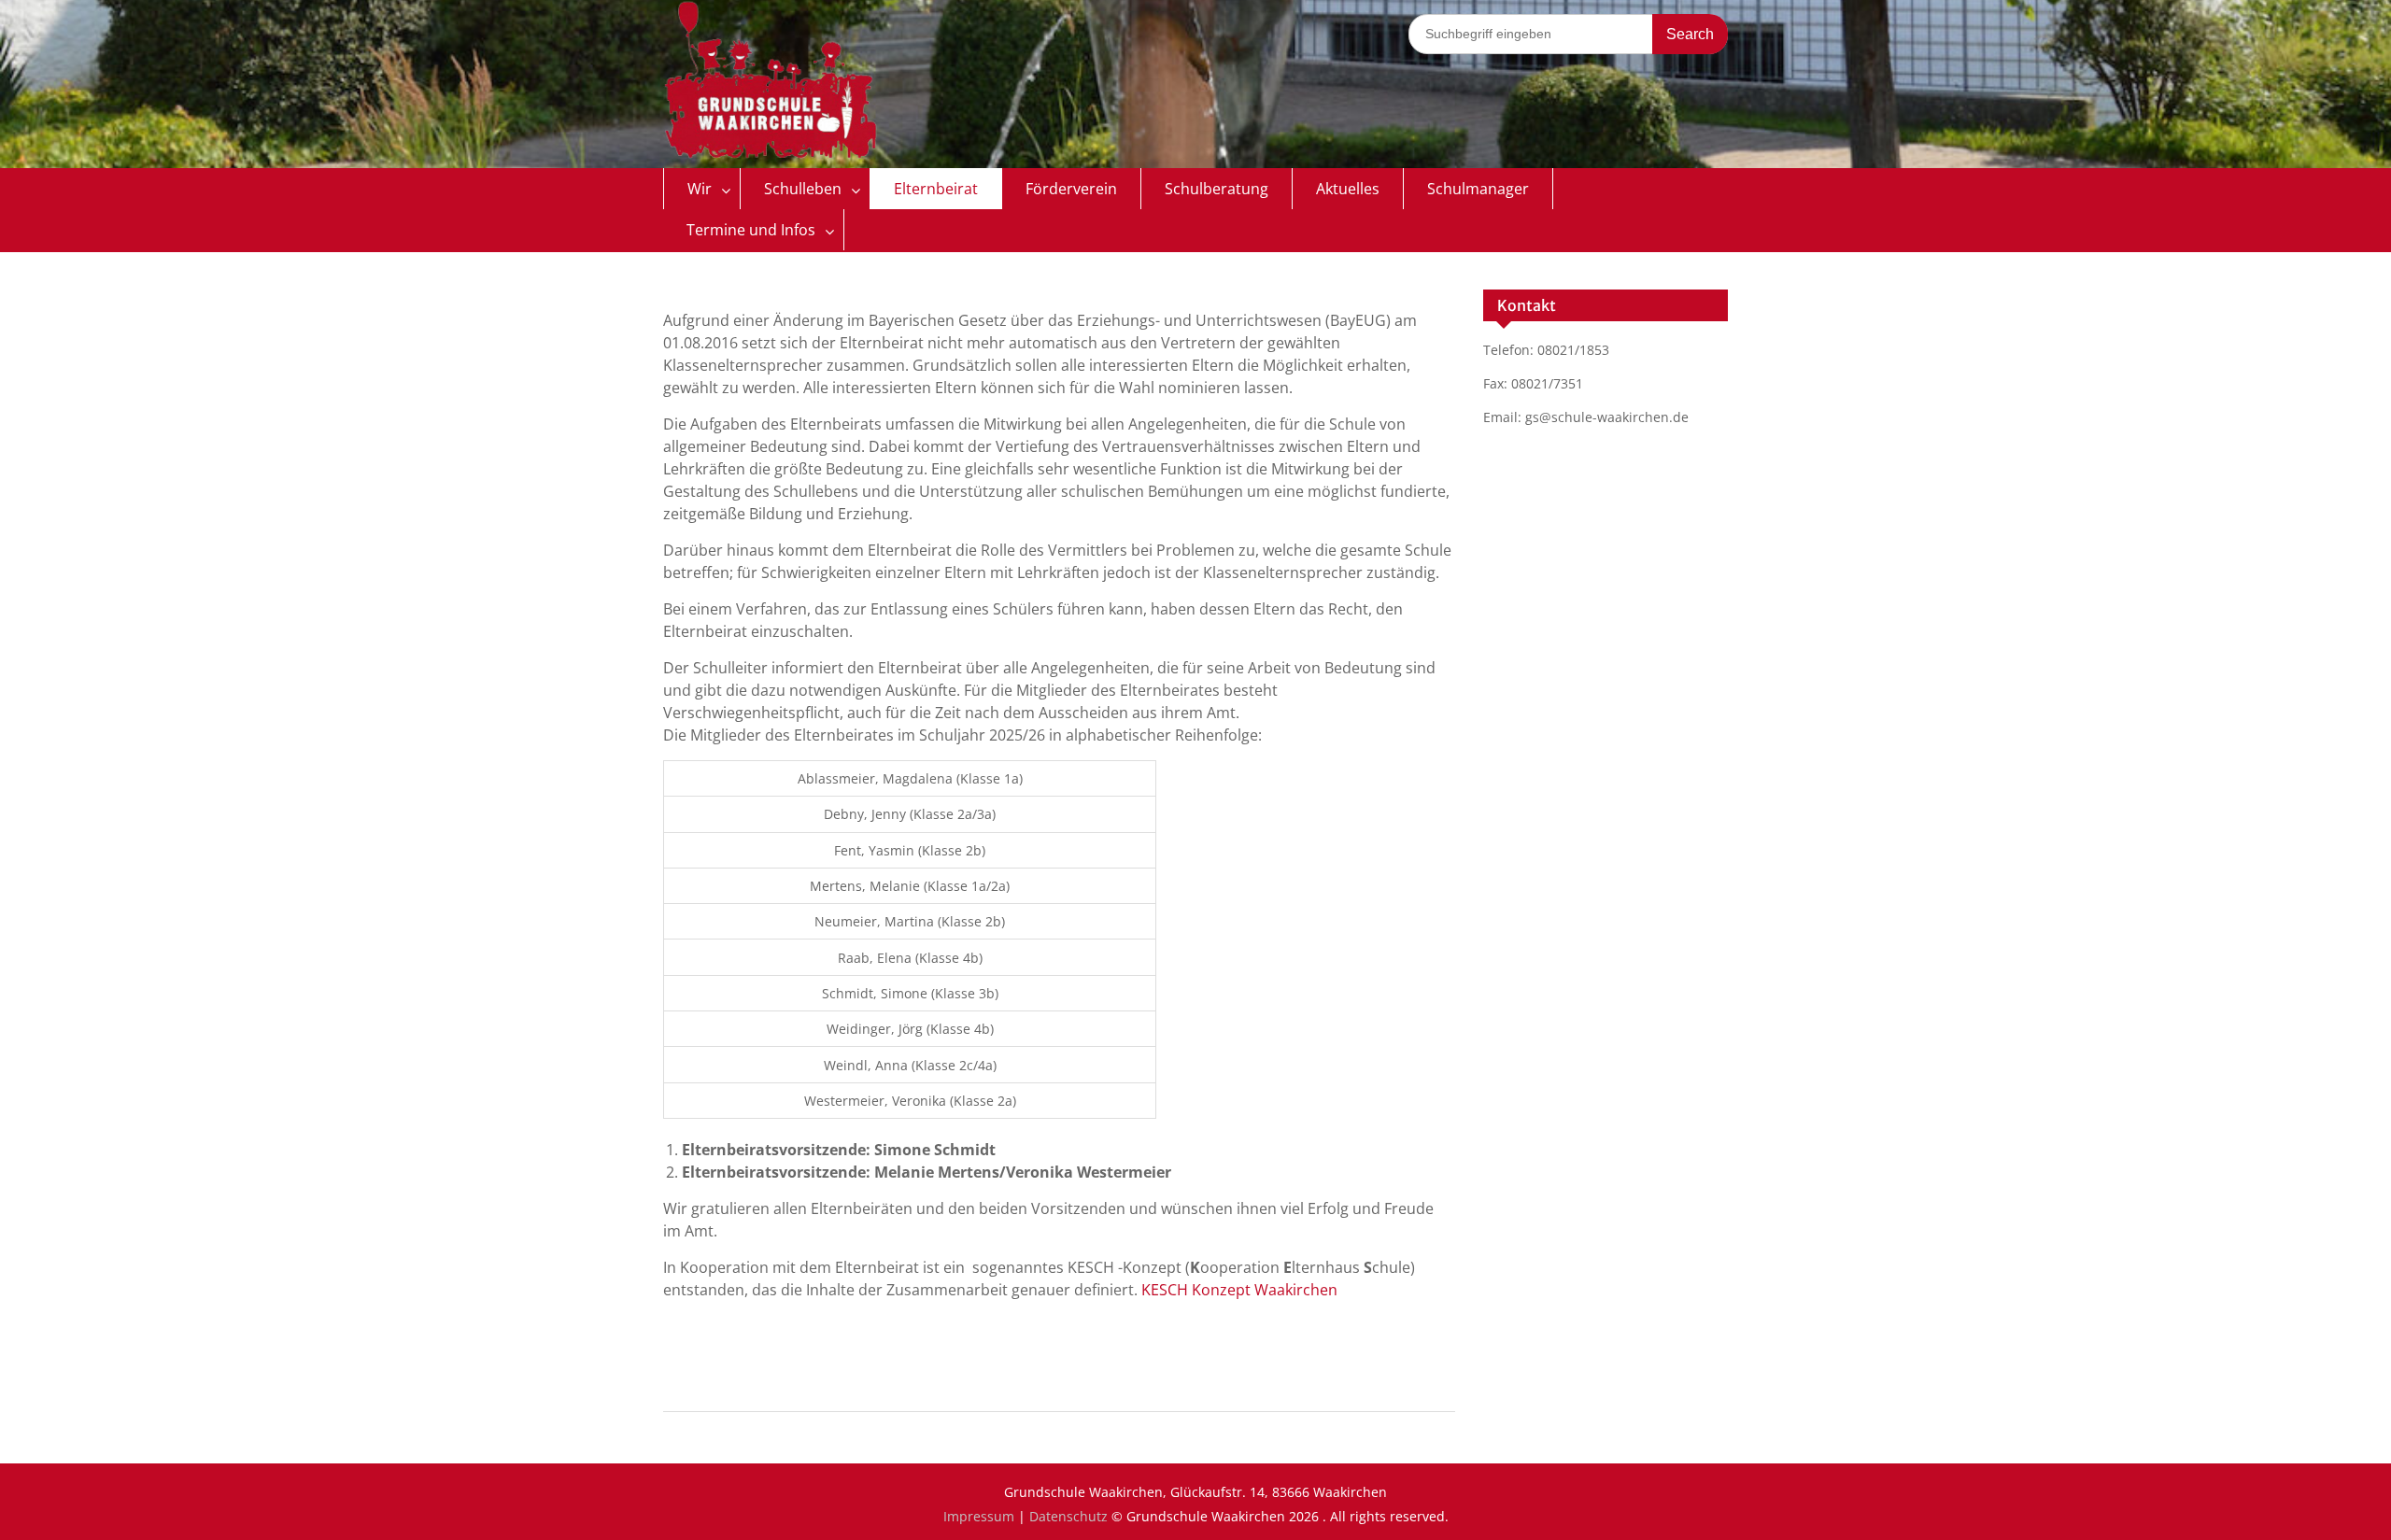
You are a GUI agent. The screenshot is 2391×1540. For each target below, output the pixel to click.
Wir (700, 189)
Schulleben (803, 189)
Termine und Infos (751, 230)
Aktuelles (1348, 189)
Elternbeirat (936, 189)
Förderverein (1071, 189)
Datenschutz (1068, 1516)
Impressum (979, 1516)
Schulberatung (1217, 189)
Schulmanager (1478, 189)
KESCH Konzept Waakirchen (1239, 1290)
